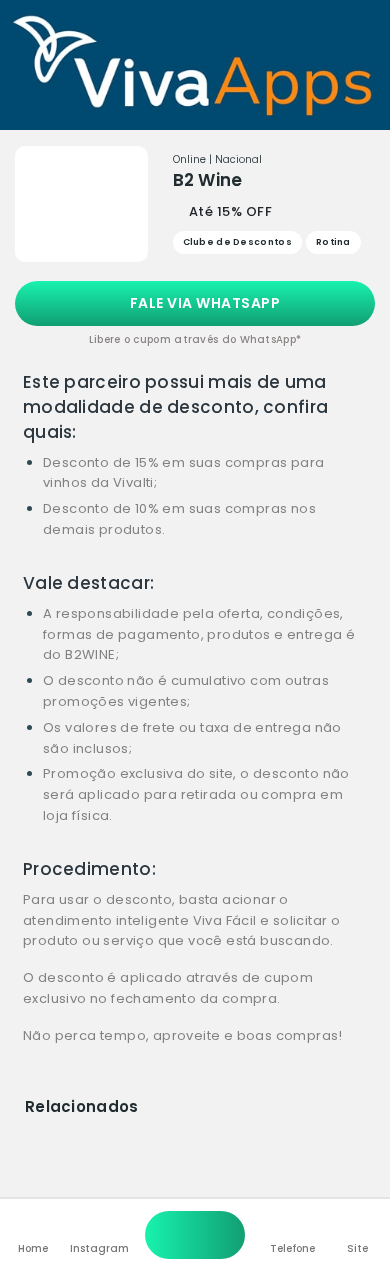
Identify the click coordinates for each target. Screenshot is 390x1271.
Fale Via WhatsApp (203, 303)
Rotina (333, 242)
